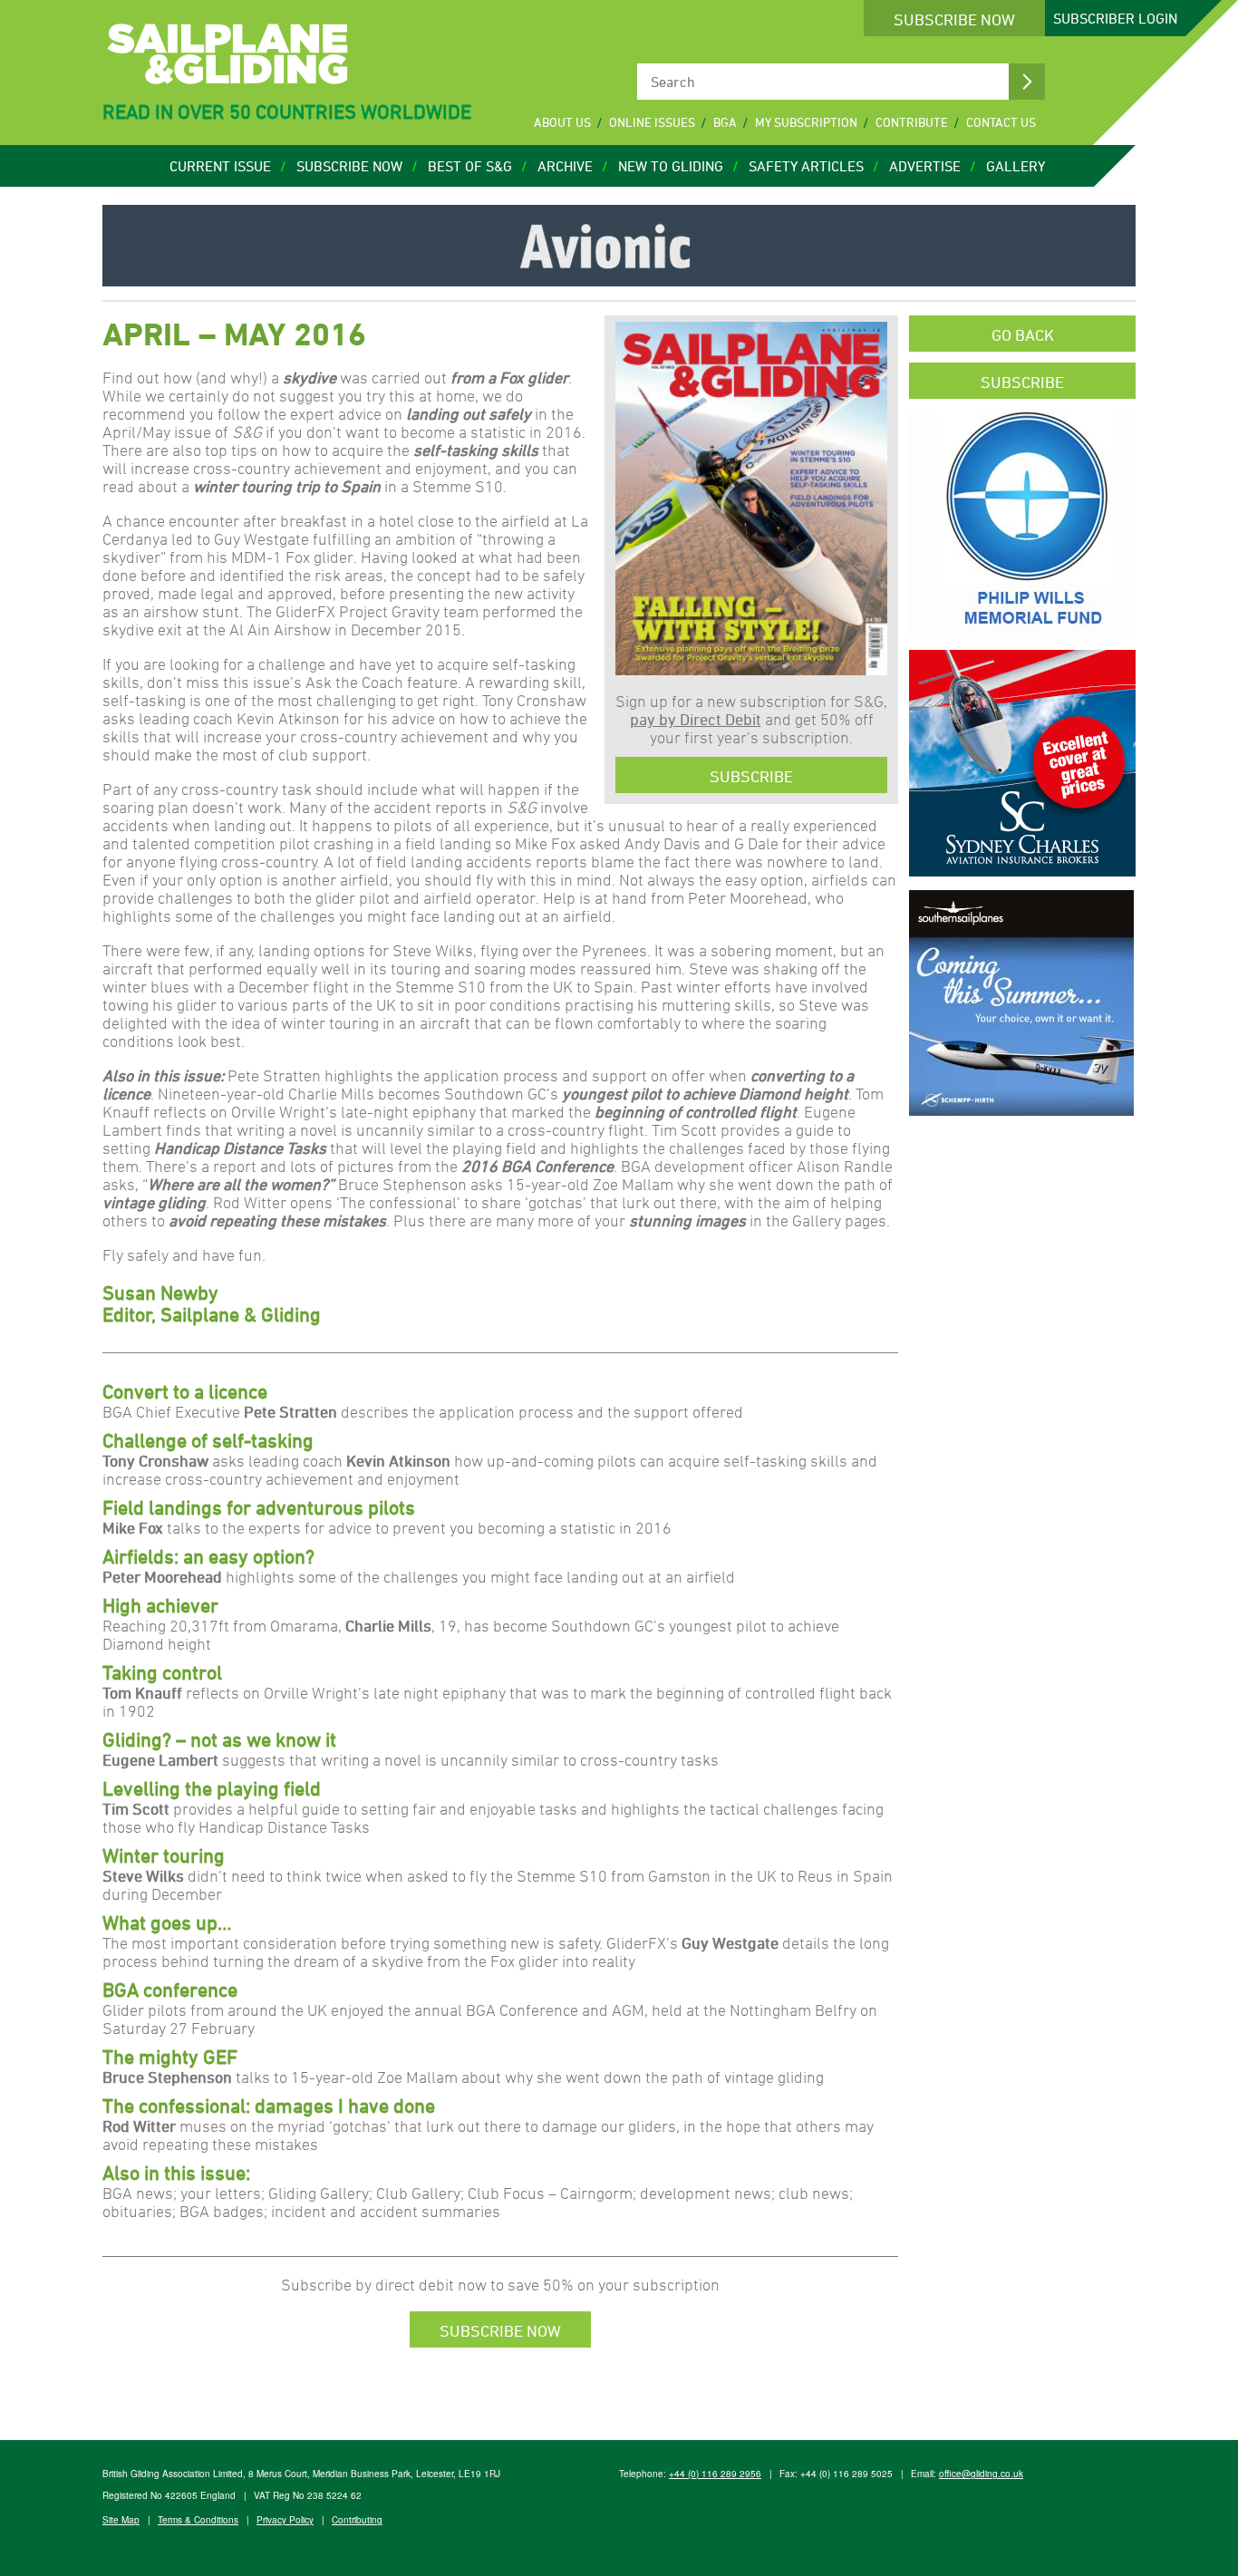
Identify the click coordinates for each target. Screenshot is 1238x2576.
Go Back (1023, 334)
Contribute (912, 122)
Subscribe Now (954, 19)
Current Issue (220, 166)
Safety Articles (806, 166)
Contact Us (1001, 122)
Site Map (121, 2520)
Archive (565, 166)
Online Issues (652, 122)
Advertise (925, 166)
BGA (725, 122)
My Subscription (806, 122)
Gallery (1016, 166)
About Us (562, 122)
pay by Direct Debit (696, 719)
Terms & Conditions (198, 2520)
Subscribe (751, 776)
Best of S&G (470, 166)
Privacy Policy (285, 2520)
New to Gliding (671, 166)
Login (1115, 18)
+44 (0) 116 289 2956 (715, 2474)
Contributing (357, 2520)
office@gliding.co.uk (981, 2474)
